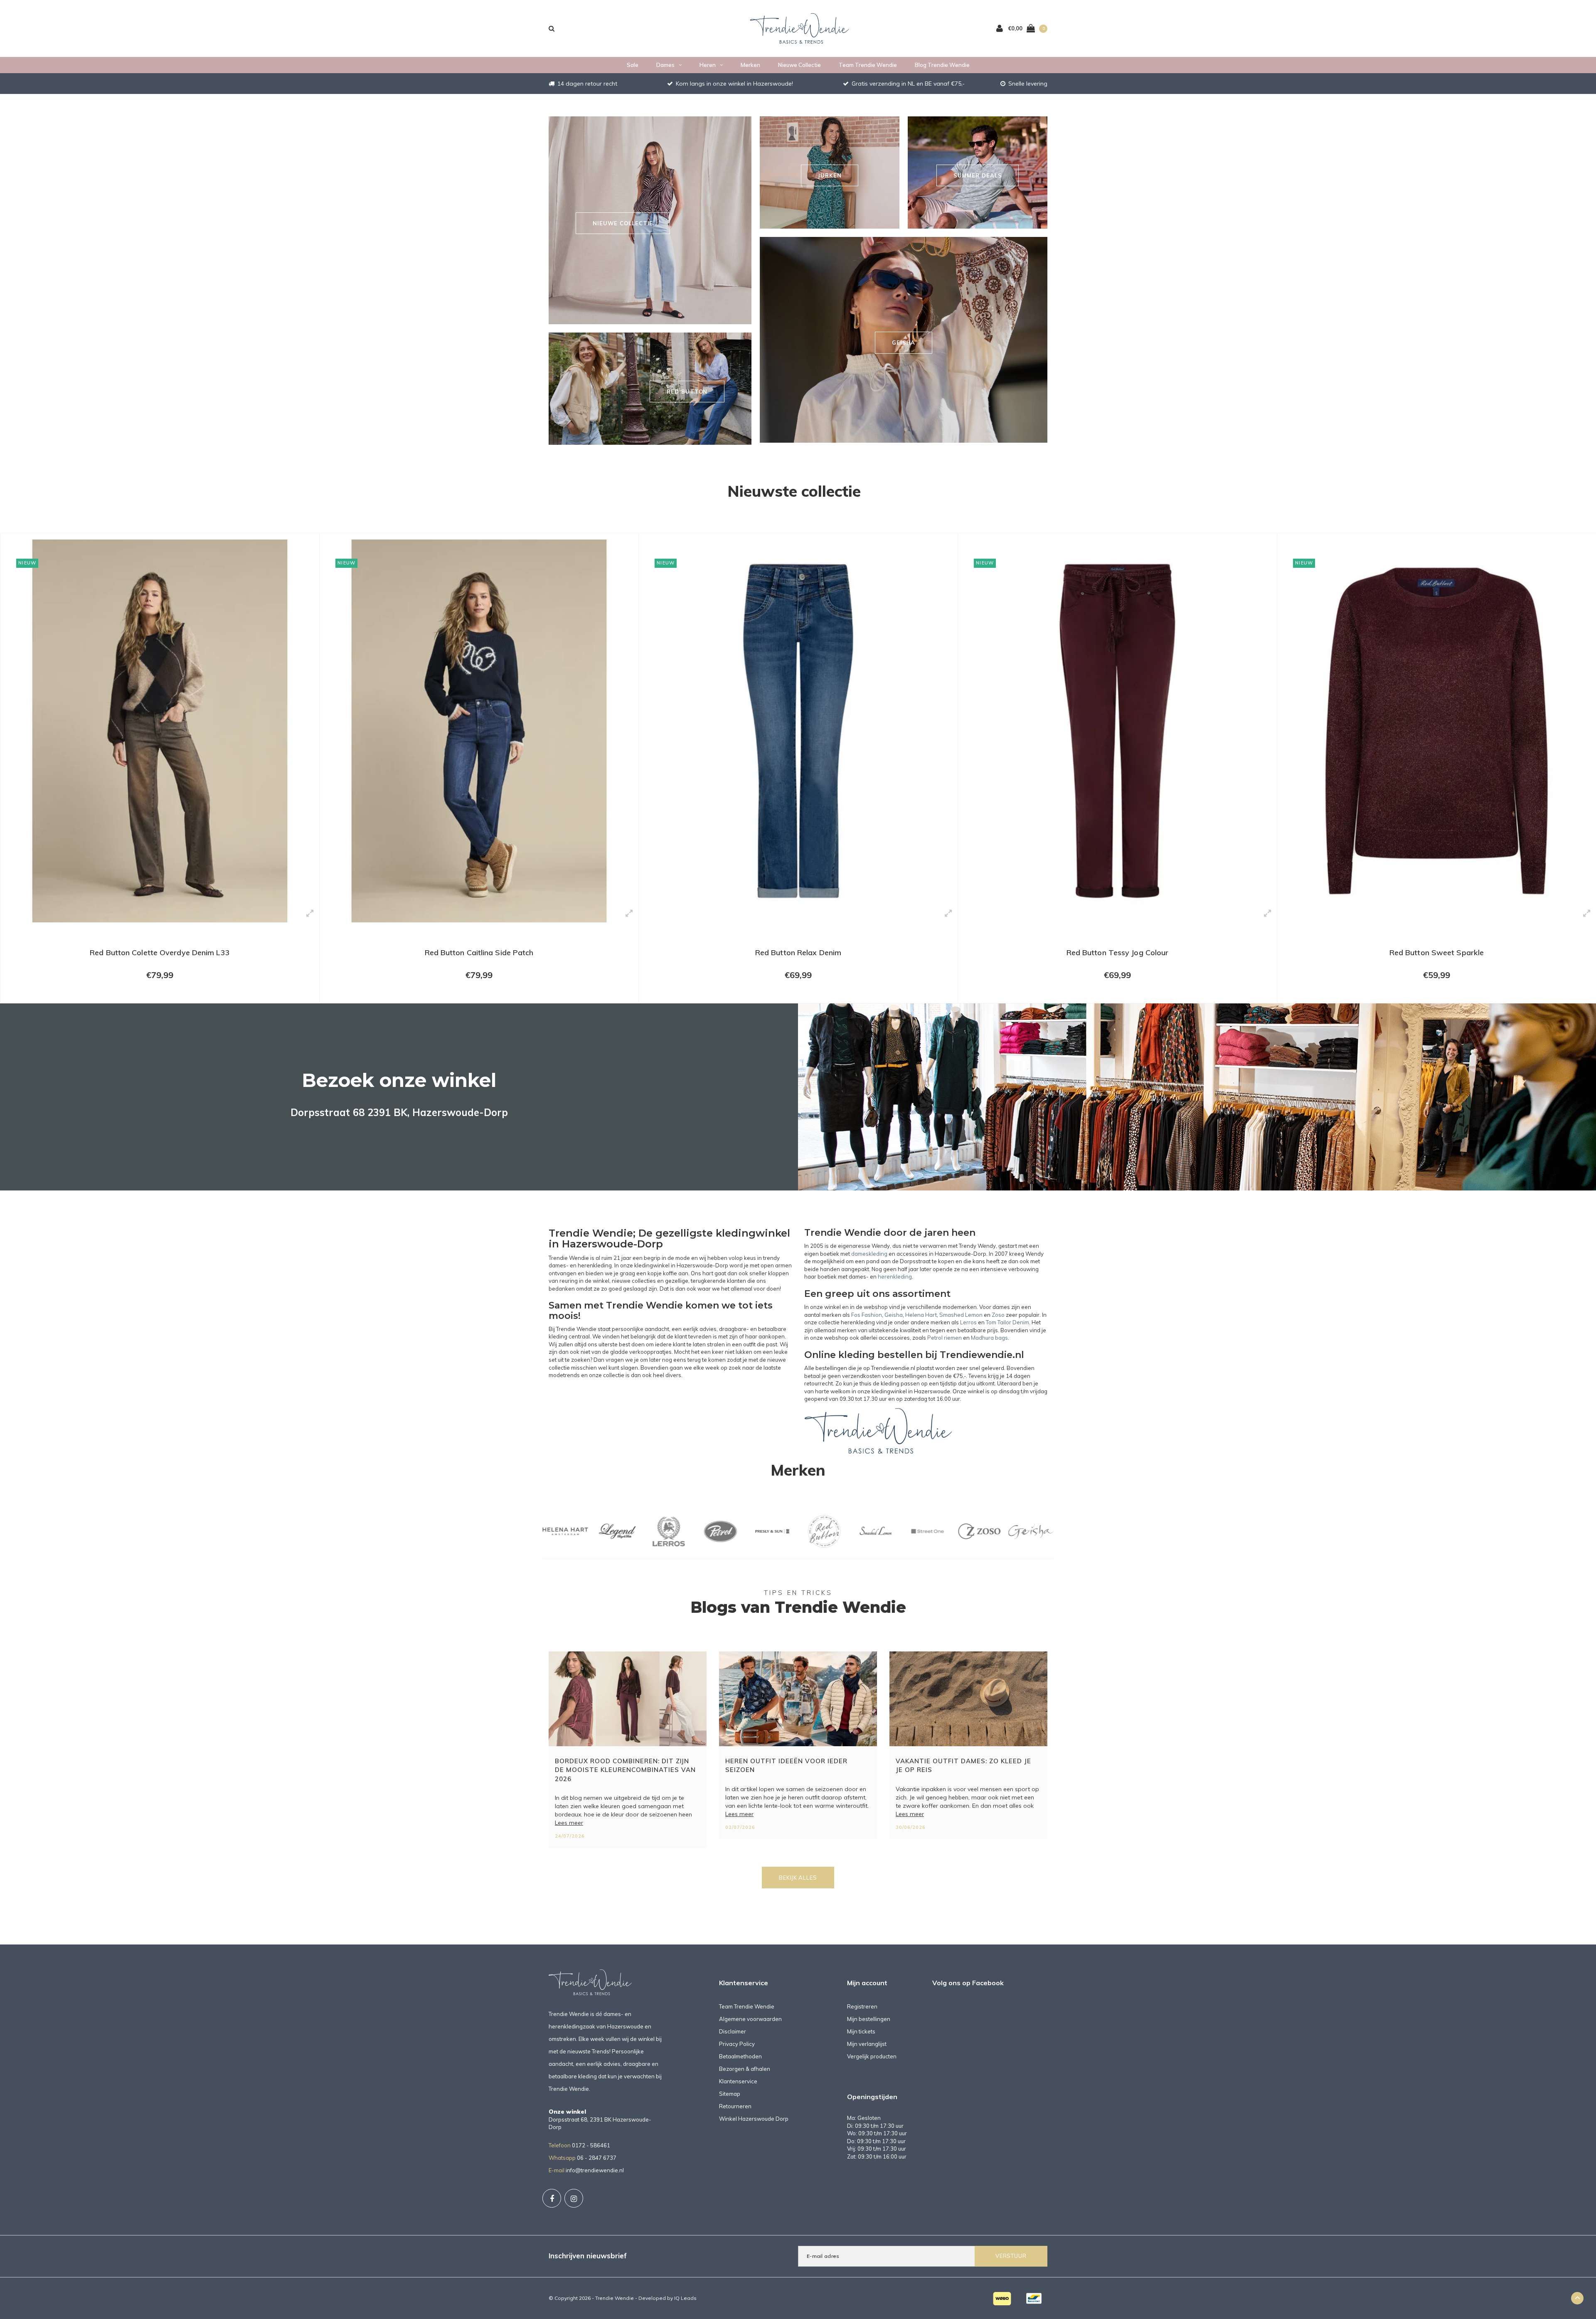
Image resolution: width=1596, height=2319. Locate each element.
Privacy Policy (737, 2044)
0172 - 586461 (591, 2145)
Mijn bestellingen (869, 2019)
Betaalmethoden (740, 2056)
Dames (665, 65)
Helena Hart (921, 1315)
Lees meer (569, 1823)
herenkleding (895, 1277)
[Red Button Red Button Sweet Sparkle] (1117, 731)
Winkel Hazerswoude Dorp (754, 2119)
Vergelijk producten (872, 2056)
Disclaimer (733, 2031)
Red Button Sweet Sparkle (1117, 952)
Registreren (862, 2006)
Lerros (968, 1322)
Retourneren (735, 2106)
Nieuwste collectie (794, 491)
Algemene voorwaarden (750, 2019)
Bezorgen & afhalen (745, 2069)
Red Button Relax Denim (479, 952)
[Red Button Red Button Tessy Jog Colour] (798, 731)
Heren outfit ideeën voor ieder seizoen (786, 1765)
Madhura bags (989, 1338)
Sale (633, 65)
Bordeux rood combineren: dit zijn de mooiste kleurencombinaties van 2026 (625, 1770)
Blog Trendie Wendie (942, 65)
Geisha (894, 1315)
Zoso (998, 1315)
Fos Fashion (867, 1315)
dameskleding (869, 1254)
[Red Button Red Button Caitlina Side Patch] (160, 731)
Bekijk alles (798, 1878)
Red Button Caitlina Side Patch (160, 952)
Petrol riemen (945, 1338)
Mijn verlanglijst (867, 2044)
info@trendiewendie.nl (595, 2170)
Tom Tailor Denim (1007, 1322)
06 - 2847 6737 (597, 2158)
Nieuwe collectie (799, 65)
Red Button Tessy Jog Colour (798, 952)
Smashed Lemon (961, 1315)
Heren (708, 65)
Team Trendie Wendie (868, 65)
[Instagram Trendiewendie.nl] (574, 2198)
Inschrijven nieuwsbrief (588, 2256)
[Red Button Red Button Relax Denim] (479, 731)
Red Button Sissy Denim (1436, 952)
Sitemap (730, 2094)
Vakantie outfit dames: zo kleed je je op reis (963, 1765)
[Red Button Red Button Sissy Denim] (1437, 731)
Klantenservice (738, 2081)
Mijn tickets (861, 2031)
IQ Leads (685, 2298)
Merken (750, 65)
